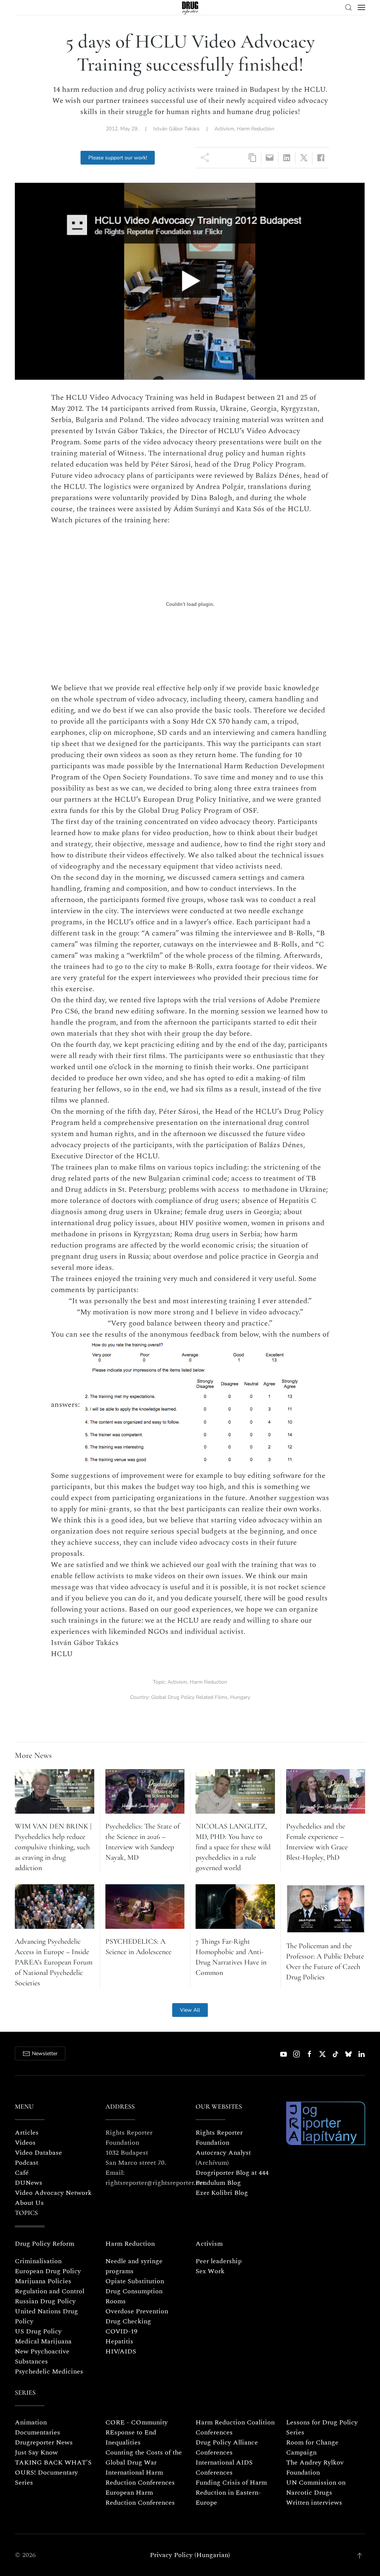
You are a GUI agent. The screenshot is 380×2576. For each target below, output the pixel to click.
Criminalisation (38, 2261)
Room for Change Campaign (312, 2447)
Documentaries (37, 2432)
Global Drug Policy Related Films (189, 1697)
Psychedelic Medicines (49, 2371)
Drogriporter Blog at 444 (232, 2173)
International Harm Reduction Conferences (140, 2478)
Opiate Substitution (135, 2281)
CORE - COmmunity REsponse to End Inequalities (137, 2432)
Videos (25, 2143)
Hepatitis (119, 2341)
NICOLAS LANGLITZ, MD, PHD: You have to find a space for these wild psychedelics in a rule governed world (233, 1847)
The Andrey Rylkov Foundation (315, 2468)
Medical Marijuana (43, 2341)
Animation (31, 2422)
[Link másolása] (253, 158)
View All (190, 2010)
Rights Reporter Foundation (219, 2138)
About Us (29, 2203)
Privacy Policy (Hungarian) (190, 2555)
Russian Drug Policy (45, 2301)
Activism (224, 129)
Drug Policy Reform (45, 2244)
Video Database (38, 2153)
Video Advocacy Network (53, 2193)
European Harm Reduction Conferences (140, 2498)
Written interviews (314, 2503)
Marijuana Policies (43, 2281)
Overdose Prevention (137, 2311)
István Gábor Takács (176, 129)
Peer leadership (219, 2261)
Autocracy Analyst (223, 2153)
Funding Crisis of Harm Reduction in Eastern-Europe (231, 2493)
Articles (27, 2133)
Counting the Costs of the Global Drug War (144, 2457)
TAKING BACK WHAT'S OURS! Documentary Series (53, 2473)
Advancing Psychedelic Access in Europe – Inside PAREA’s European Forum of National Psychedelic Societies (54, 1962)
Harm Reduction (255, 129)
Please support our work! (118, 158)
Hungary (240, 1697)
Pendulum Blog (218, 2183)
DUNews (29, 2183)
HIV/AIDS (121, 2351)
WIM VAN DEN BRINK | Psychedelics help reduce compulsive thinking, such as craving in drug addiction (53, 1847)
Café (22, 2173)
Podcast (27, 2163)
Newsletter (45, 2053)
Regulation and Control (50, 2291)
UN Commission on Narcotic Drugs (316, 2488)
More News (33, 1755)
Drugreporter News (44, 2442)
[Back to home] (190, 8)
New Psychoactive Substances (42, 2356)
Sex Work (210, 2271)
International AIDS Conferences (224, 2468)
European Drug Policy (48, 2271)
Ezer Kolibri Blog (222, 2193)
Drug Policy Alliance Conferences (227, 2447)
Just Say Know (36, 2452)
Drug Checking (128, 2321)
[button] (348, 7)
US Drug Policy (38, 2331)
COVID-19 (121, 2331)
